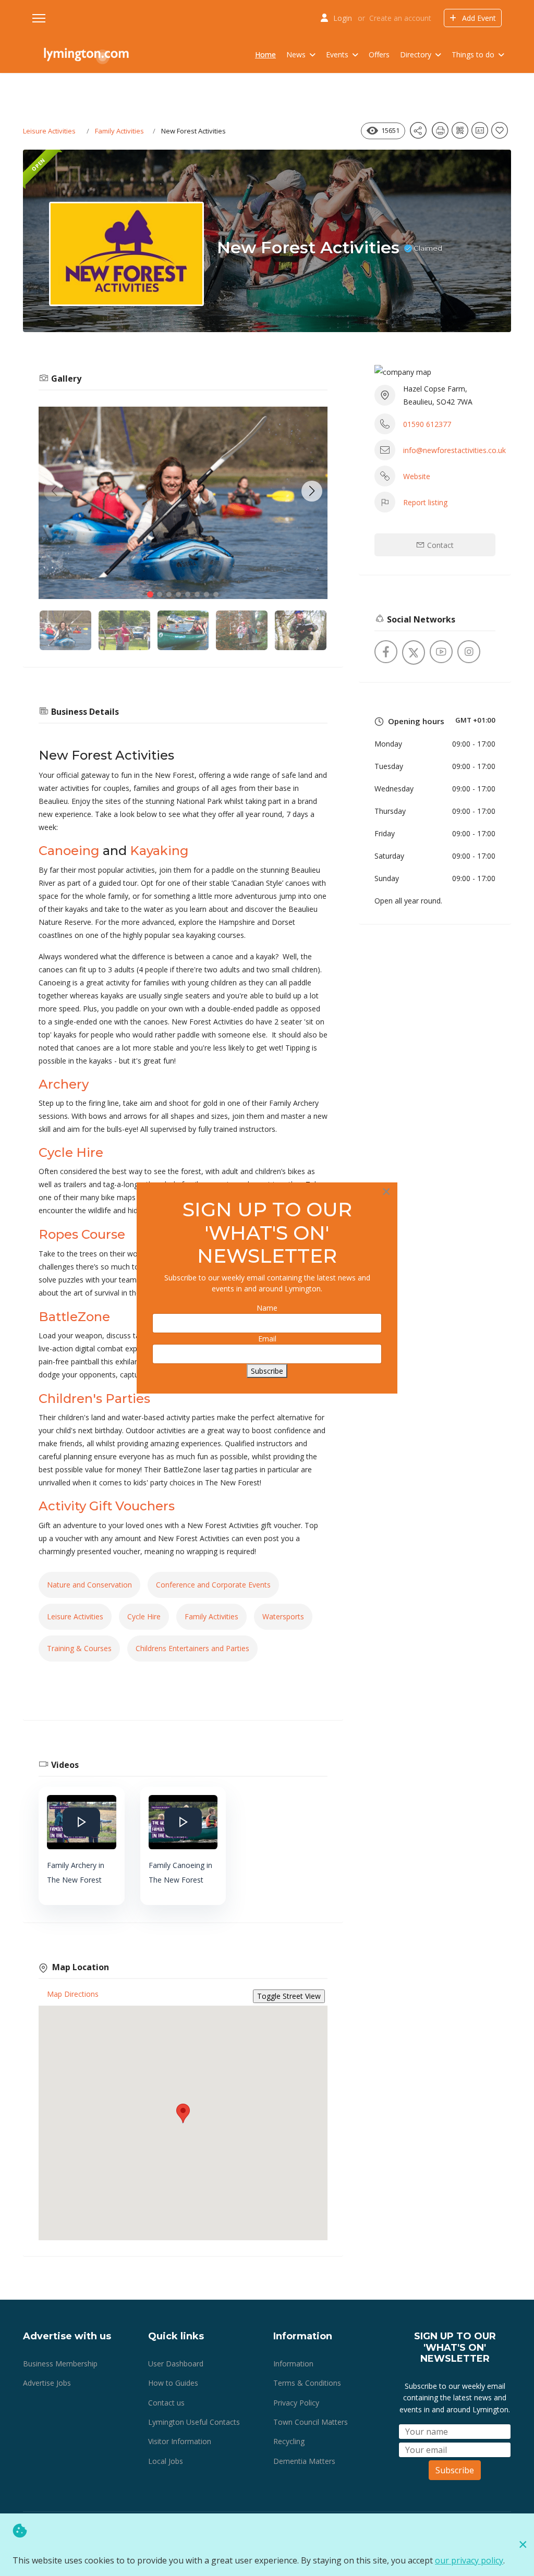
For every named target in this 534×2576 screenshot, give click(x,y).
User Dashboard (176, 2364)
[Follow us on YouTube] (441, 652)
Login (343, 18)
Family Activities (119, 131)
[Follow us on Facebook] (386, 652)
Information (293, 2364)
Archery (64, 1084)
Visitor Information (180, 2441)
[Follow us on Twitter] (414, 652)
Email (267, 1339)
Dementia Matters (304, 2461)
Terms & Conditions (307, 2383)
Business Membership (60, 2364)
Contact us (166, 2403)
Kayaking (159, 851)
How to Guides (173, 2383)
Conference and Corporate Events (213, 1585)
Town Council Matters (311, 2422)
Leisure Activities (49, 131)
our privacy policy (469, 2560)
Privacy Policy (296, 2403)
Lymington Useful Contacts (194, 2422)
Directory (416, 54)
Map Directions (73, 1994)
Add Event (478, 18)
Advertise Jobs (47, 2383)
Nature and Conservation (89, 1585)
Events (337, 54)
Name (267, 1308)
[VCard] (481, 134)
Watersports (283, 1616)
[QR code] (462, 134)
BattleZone (74, 1317)
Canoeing (69, 851)
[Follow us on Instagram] (469, 652)
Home (265, 54)
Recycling (289, 2441)
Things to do (473, 54)
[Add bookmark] (501, 134)
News (296, 54)
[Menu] (39, 18)
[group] (183, 503)
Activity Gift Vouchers (107, 1506)
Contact (439, 545)
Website (417, 476)
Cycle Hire (71, 1152)
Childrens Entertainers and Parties (192, 1648)
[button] (312, 491)
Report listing (425, 502)
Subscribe (455, 2470)
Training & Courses (79, 1648)
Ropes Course (82, 1234)
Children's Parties (94, 1399)
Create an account (400, 18)
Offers (379, 54)
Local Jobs (166, 2461)
